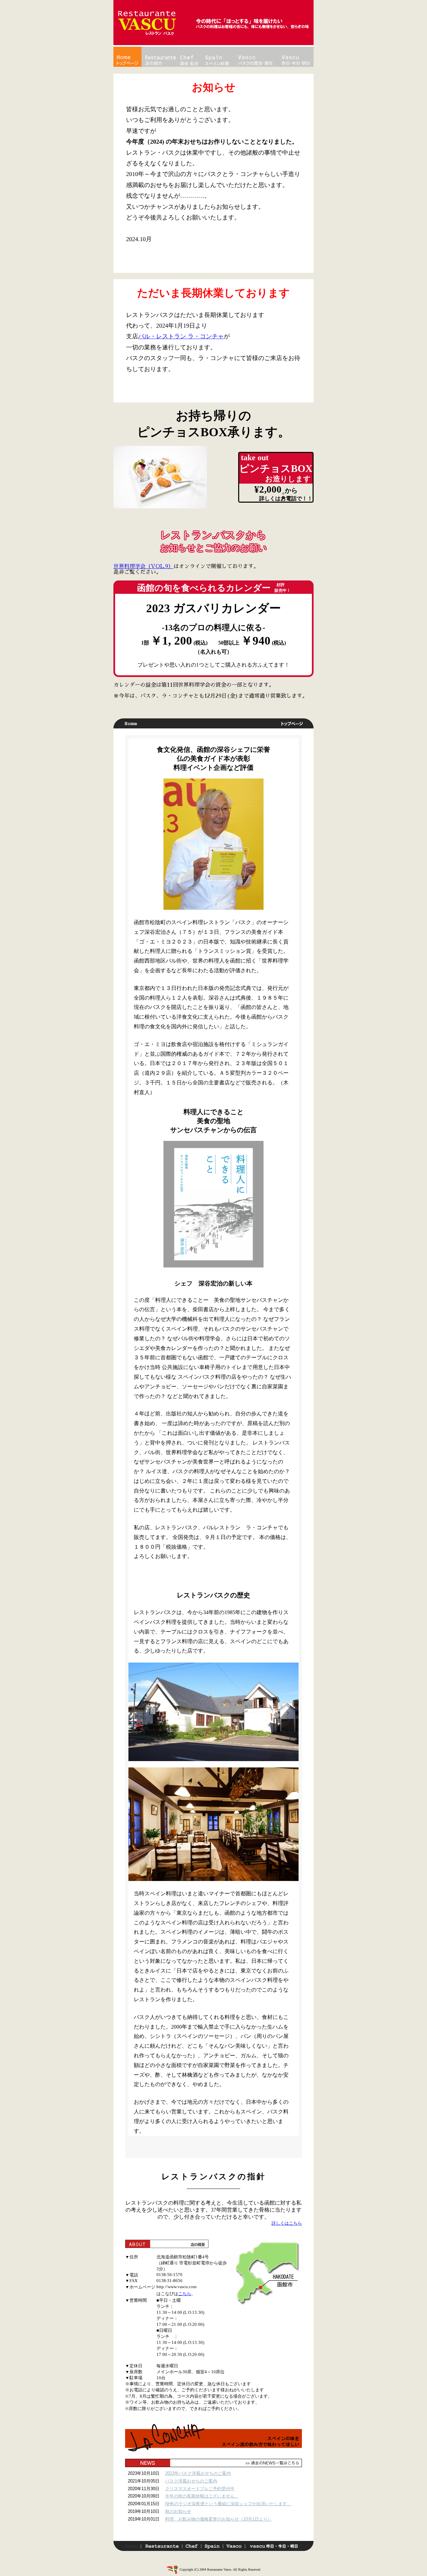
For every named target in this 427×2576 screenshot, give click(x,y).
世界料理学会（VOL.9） (143, 566)
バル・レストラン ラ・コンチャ (181, 336)
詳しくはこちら (287, 2223)
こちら (185, 2294)
